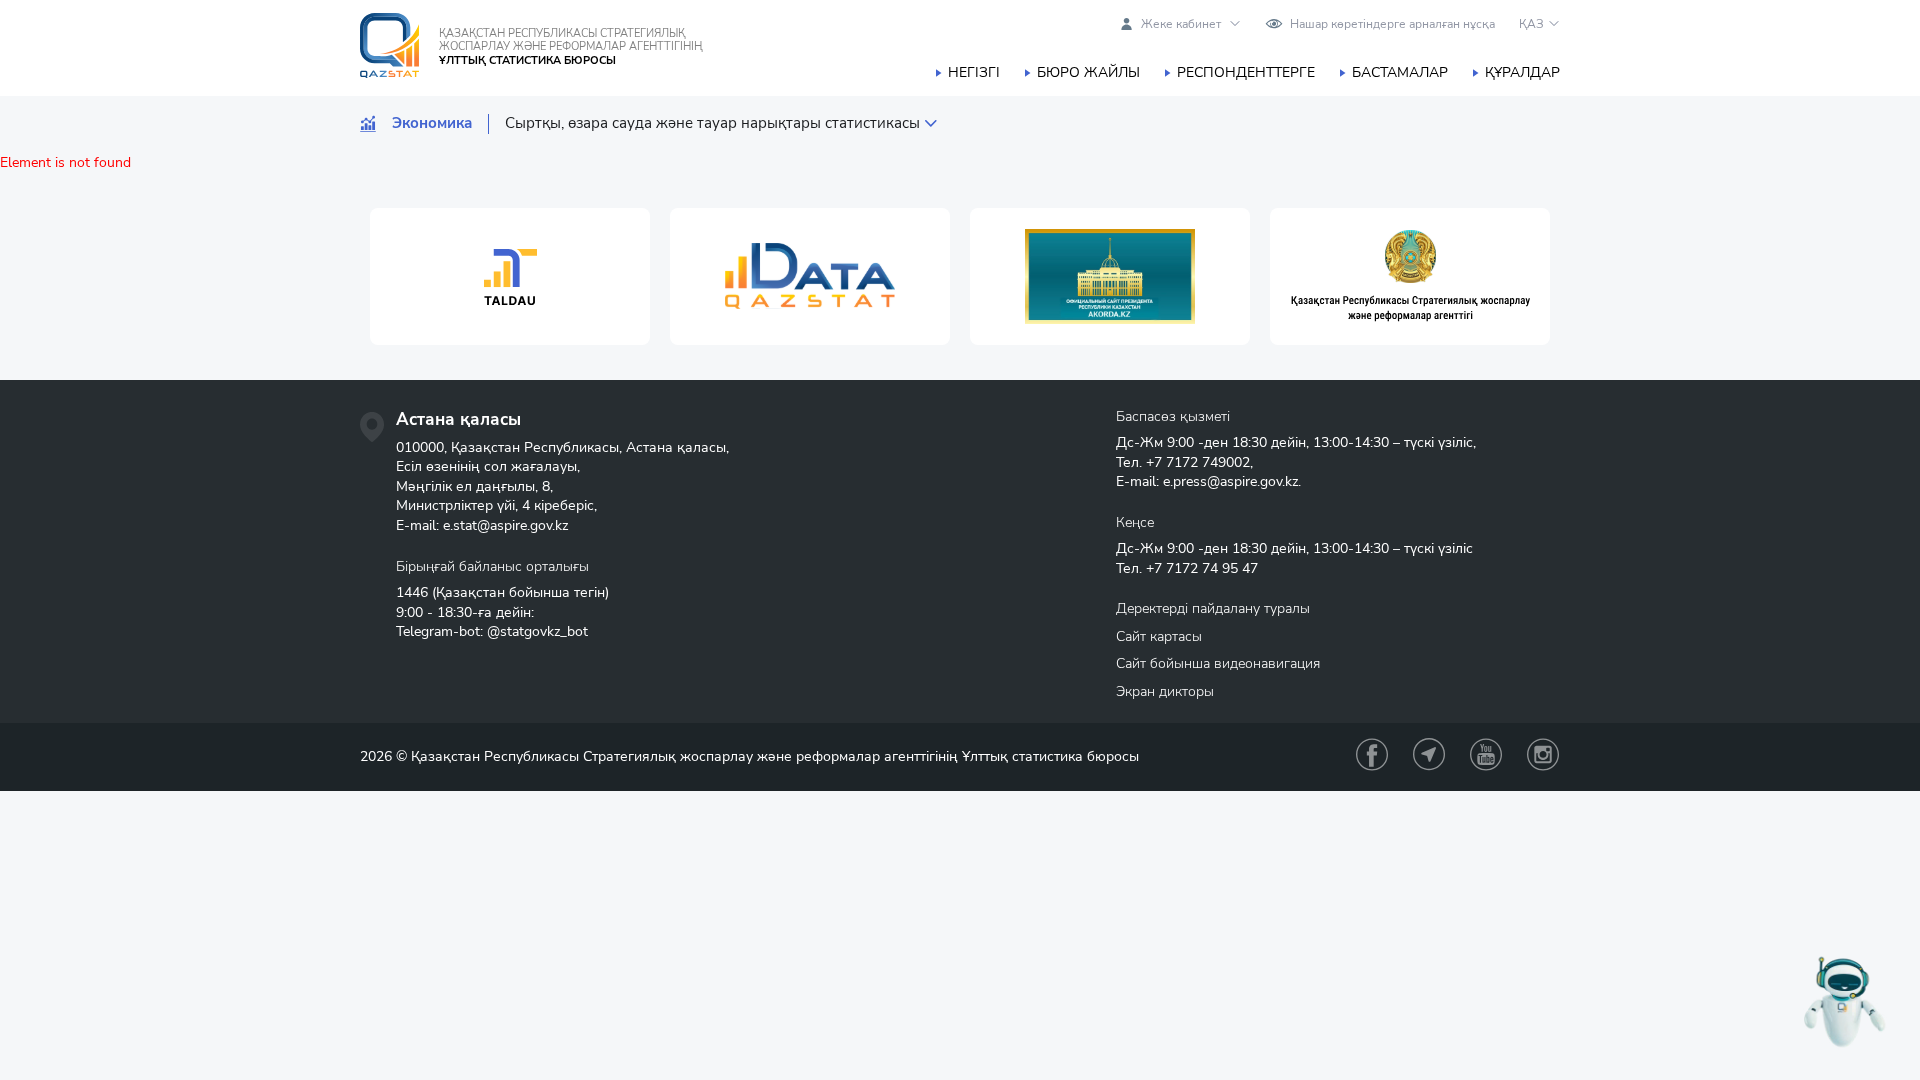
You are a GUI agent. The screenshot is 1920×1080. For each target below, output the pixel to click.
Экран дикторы (1165, 691)
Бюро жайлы (1088, 72)
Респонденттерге (1246, 72)
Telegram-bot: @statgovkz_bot (492, 631)
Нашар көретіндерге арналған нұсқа (1392, 24)
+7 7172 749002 (1198, 462)
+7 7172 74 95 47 (1202, 568)
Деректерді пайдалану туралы (1213, 608)
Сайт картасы (1159, 636)
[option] (510, 276)
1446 (412, 592)
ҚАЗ (1531, 24)
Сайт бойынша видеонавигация (1218, 663)
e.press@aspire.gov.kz (1230, 481)
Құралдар (1522, 72)
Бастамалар (1400, 72)
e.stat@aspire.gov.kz (505, 525)
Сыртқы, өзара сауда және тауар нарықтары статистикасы (712, 123)
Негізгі (974, 72)
